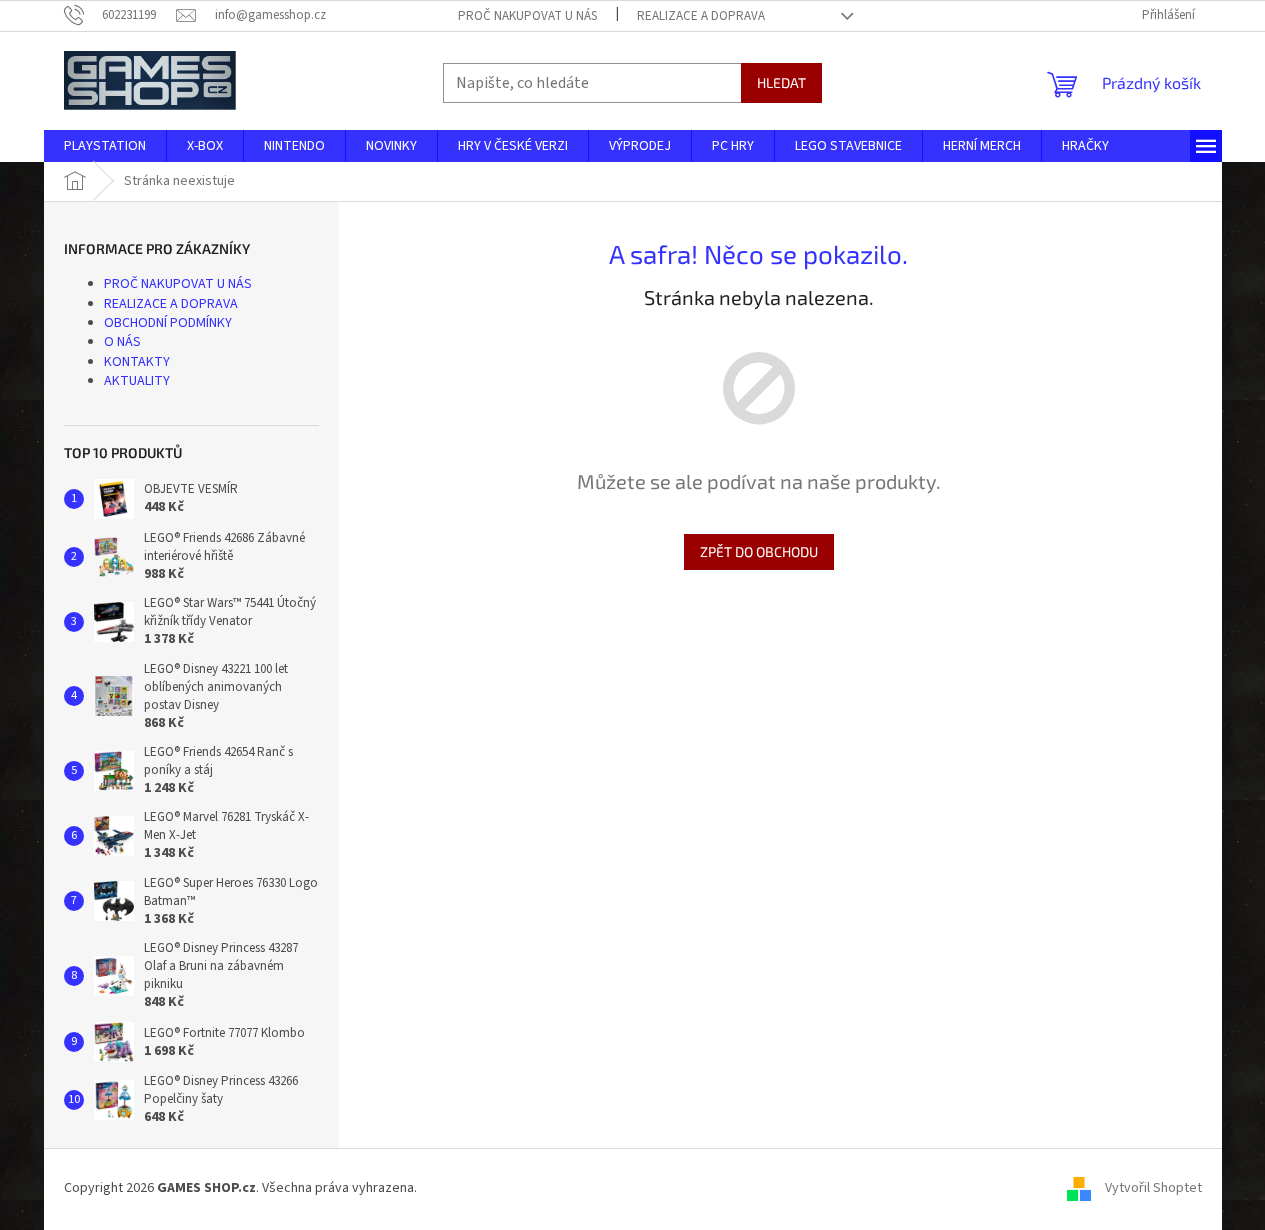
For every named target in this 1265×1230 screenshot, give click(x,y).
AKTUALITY (137, 381)
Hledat (781, 82)
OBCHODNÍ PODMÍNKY (168, 323)
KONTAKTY (137, 362)
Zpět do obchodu (759, 551)
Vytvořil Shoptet (1153, 1189)
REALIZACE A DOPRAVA (701, 16)
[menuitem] (105, 146)
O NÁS (122, 342)
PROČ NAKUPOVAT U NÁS (527, 16)
